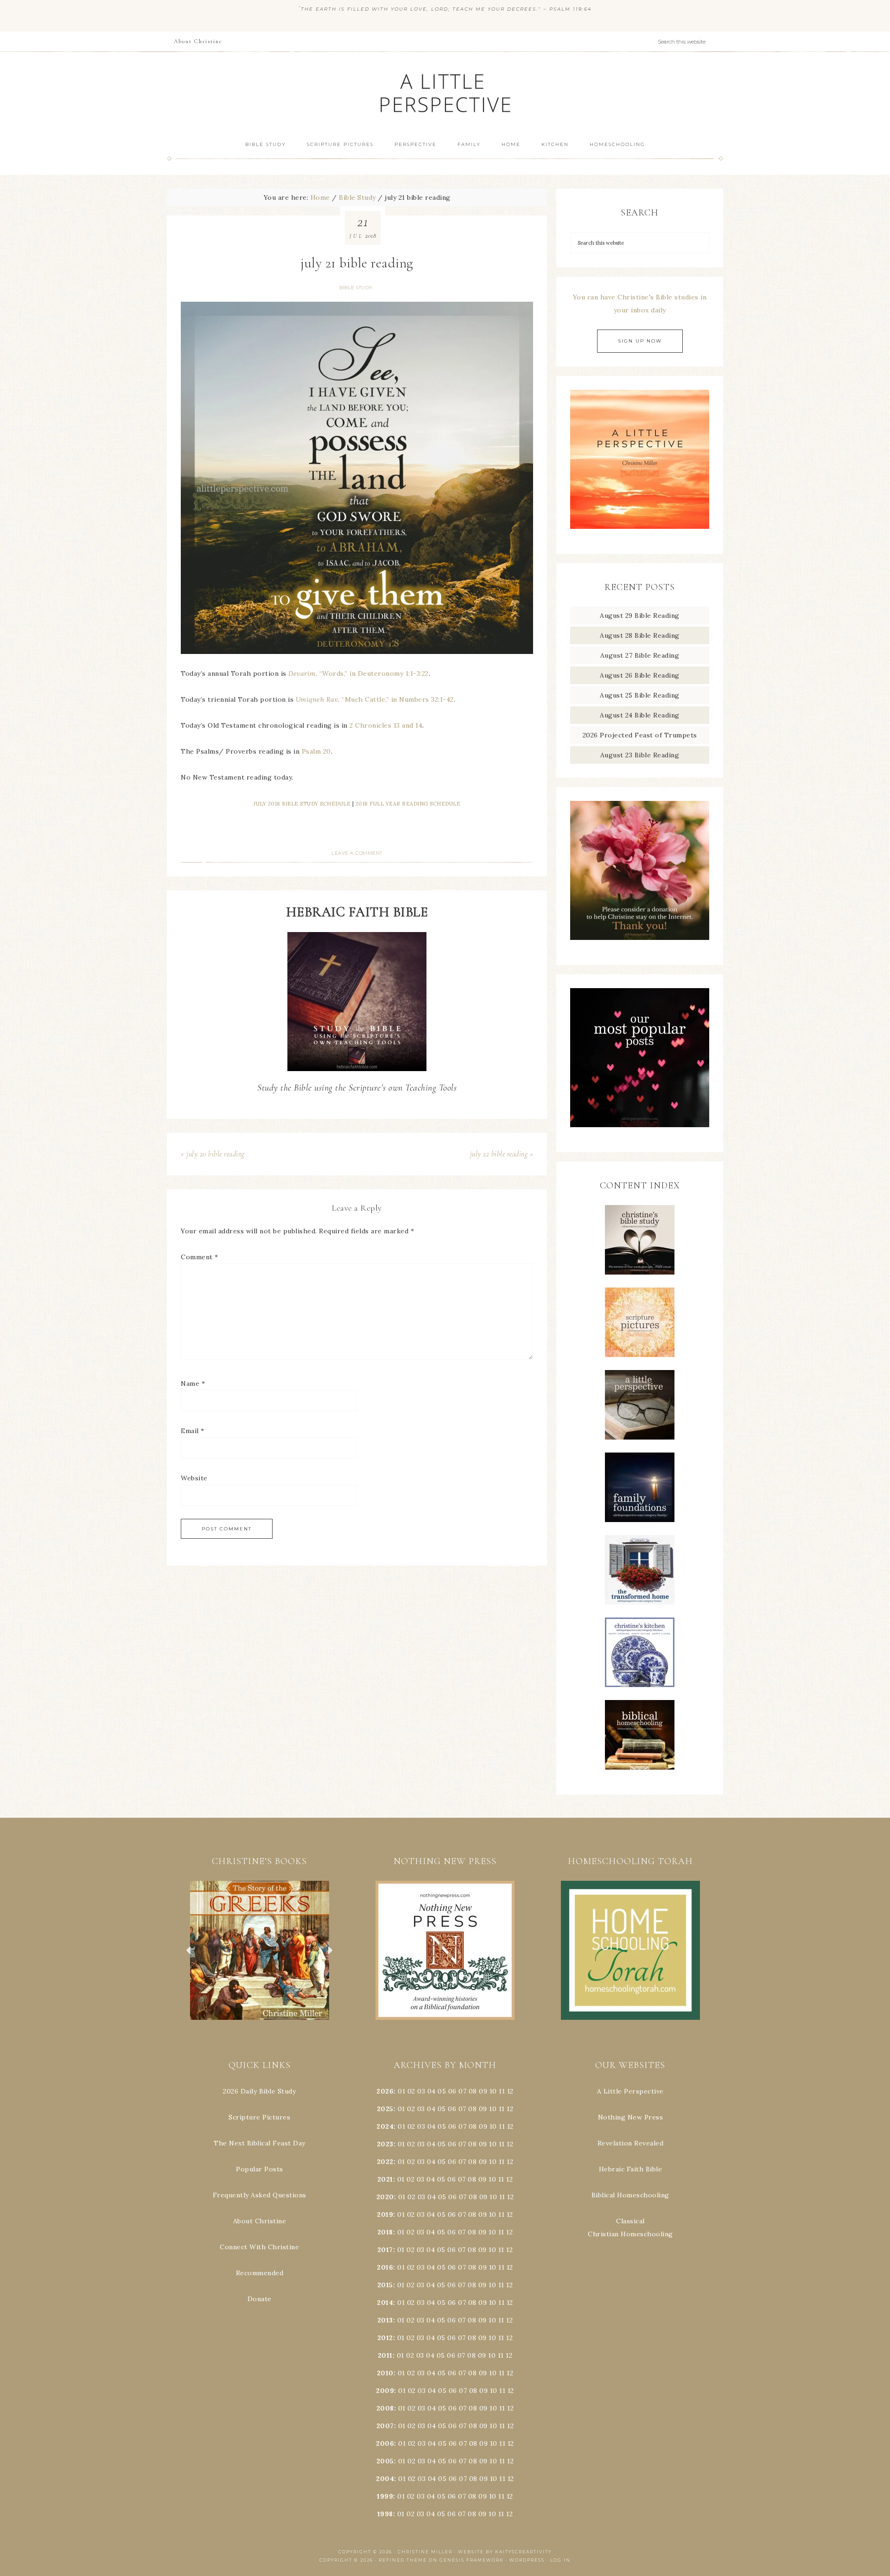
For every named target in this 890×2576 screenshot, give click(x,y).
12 (510, 2109)
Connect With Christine (259, 2247)
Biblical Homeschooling (630, 2195)
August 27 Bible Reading (640, 655)
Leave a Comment (357, 853)
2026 (385, 2091)
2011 (385, 2355)
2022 (385, 2162)
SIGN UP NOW (640, 341)
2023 (385, 2144)
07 (462, 2091)
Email (193, 1431)
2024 (385, 2126)
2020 (385, 2197)
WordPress (527, 2560)
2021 (385, 2179)
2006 (385, 2443)
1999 (385, 2496)
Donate (260, 2299)
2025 (385, 2109)
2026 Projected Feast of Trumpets (640, 735)
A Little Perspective (445, 92)
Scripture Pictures (259, 2117)
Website (194, 1478)
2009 (385, 2391)
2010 (385, 2373)
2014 (385, 2303)
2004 (385, 2479)
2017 (385, 2250)
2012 (385, 2338)
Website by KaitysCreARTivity (505, 2552)
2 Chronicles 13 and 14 (386, 725)
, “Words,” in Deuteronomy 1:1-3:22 (359, 673)
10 (493, 2109)
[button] (260, 1950)
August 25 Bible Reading (640, 695)
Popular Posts (260, 2169)
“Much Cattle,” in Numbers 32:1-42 (375, 699)
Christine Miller (425, 2552)
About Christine (260, 2221)
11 (502, 2109)
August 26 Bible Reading (640, 675)
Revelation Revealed (631, 2143)
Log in (560, 2560)
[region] (260, 1950)
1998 (385, 2514)
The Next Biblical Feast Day (260, 2143)
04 (432, 2091)
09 (483, 2109)
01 (401, 2091)
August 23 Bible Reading (640, 755)
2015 (385, 2285)
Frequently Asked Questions (260, 2195)
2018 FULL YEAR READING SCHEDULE (408, 804)
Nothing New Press (631, 2117)
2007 (385, 2426)
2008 (385, 2408)
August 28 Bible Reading (640, 635)
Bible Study (356, 288)
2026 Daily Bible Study (259, 2091)
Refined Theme (403, 2560)
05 (442, 2091)
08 (473, 2091)
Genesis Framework (472, 2560)
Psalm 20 (316, 751)
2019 (385, 2214)
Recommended (260, 2273)
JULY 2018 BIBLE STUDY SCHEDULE (302, 804)
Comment (200, 1257)
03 (421, 2091)
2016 (385, 2267)
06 (452, 2091)
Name (193, 1383)
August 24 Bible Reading (640, 715)
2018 (385, 2232)
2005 (385, 2461)
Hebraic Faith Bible (631, 2169)
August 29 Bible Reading (640, 615)
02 (411, 2091)
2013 (385, 2320)
